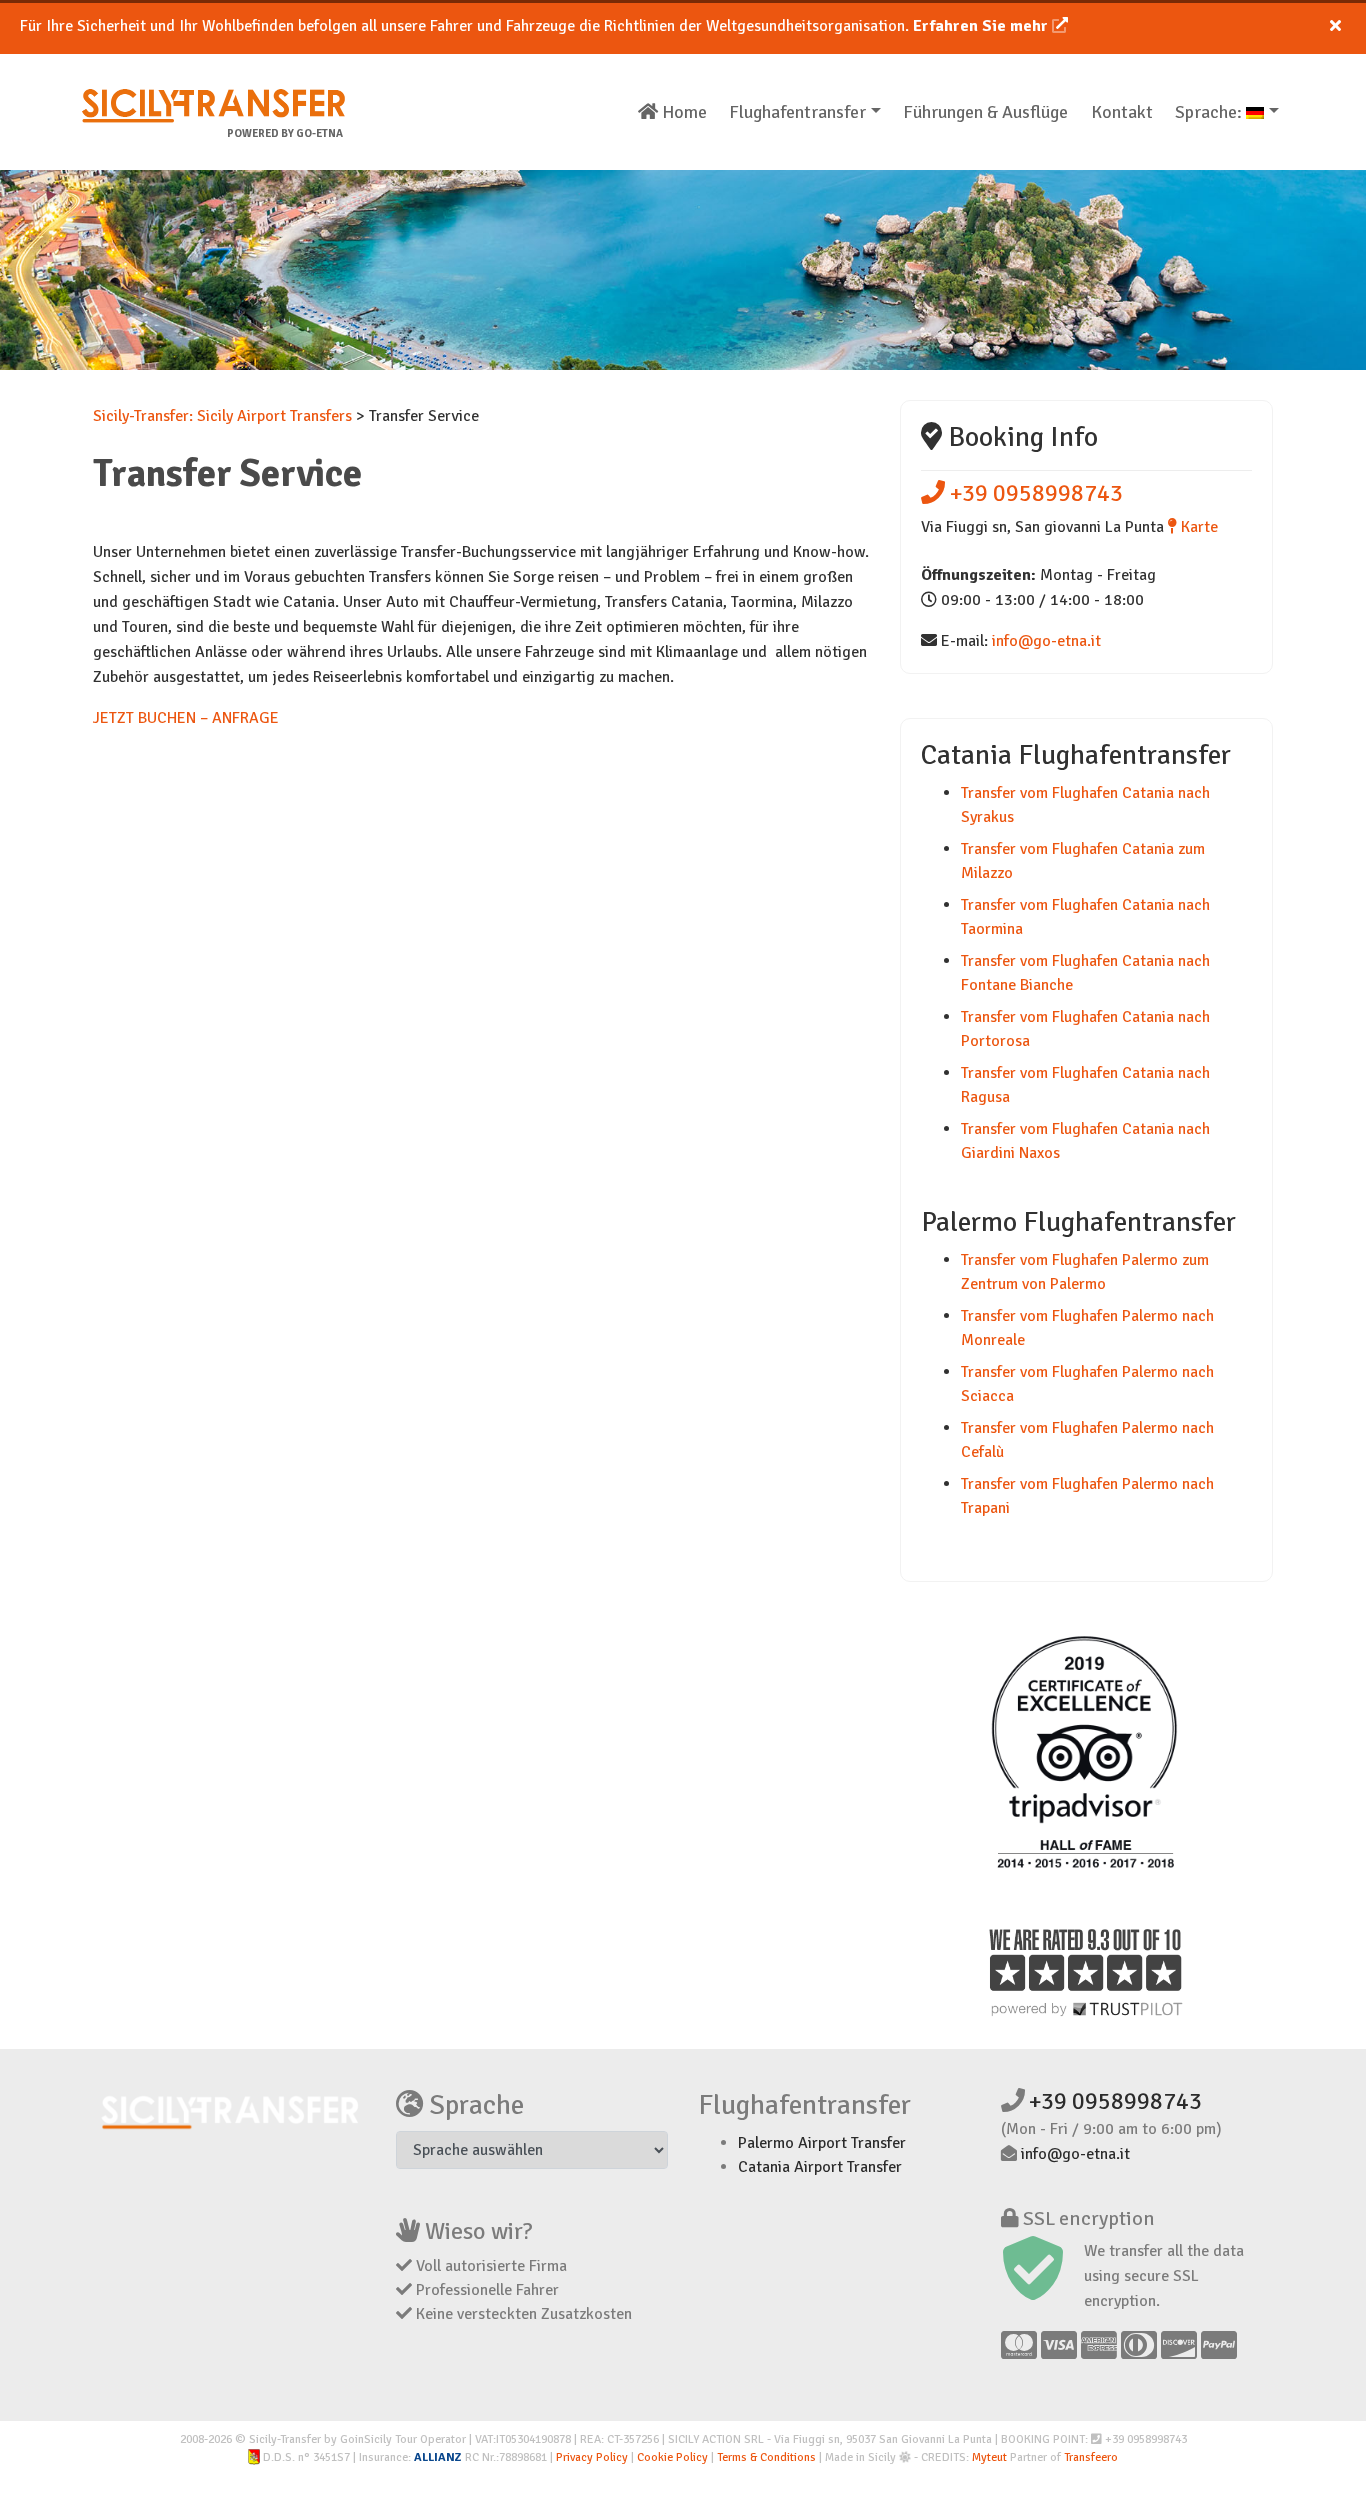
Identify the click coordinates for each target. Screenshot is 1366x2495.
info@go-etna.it (1046, 641)
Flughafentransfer (797, 112)
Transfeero (1091, 2457)
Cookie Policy (672, 2457)
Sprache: (1210, 112)
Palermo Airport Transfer (822, 2143)
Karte (1197, 527)
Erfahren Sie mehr (982, 26)
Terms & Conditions (766, 2457)
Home (682, 112)
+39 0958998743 (1034, 493)
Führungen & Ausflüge (985, 112)
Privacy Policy (592, 2457)
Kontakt (1122, 112)
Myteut (989, 2457)
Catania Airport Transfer (820, 2167)
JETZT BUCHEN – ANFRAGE (186, 718)
